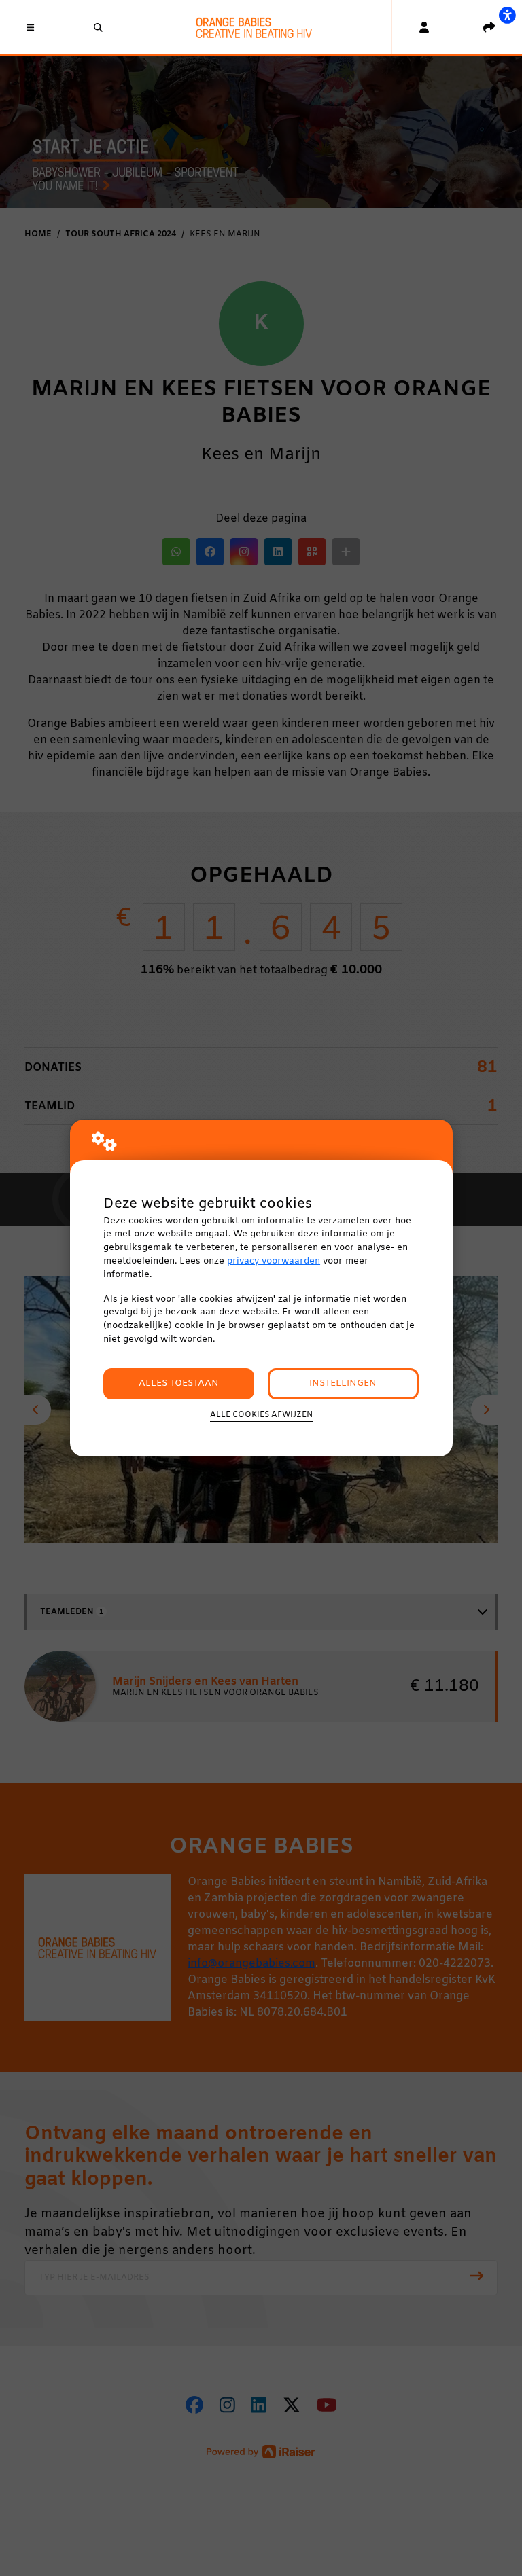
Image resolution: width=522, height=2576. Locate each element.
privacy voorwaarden (274, 1261)
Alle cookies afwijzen (261, 1415)
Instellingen (343, 1383)
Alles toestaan (179, 1383)
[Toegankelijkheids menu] (507, 15)
